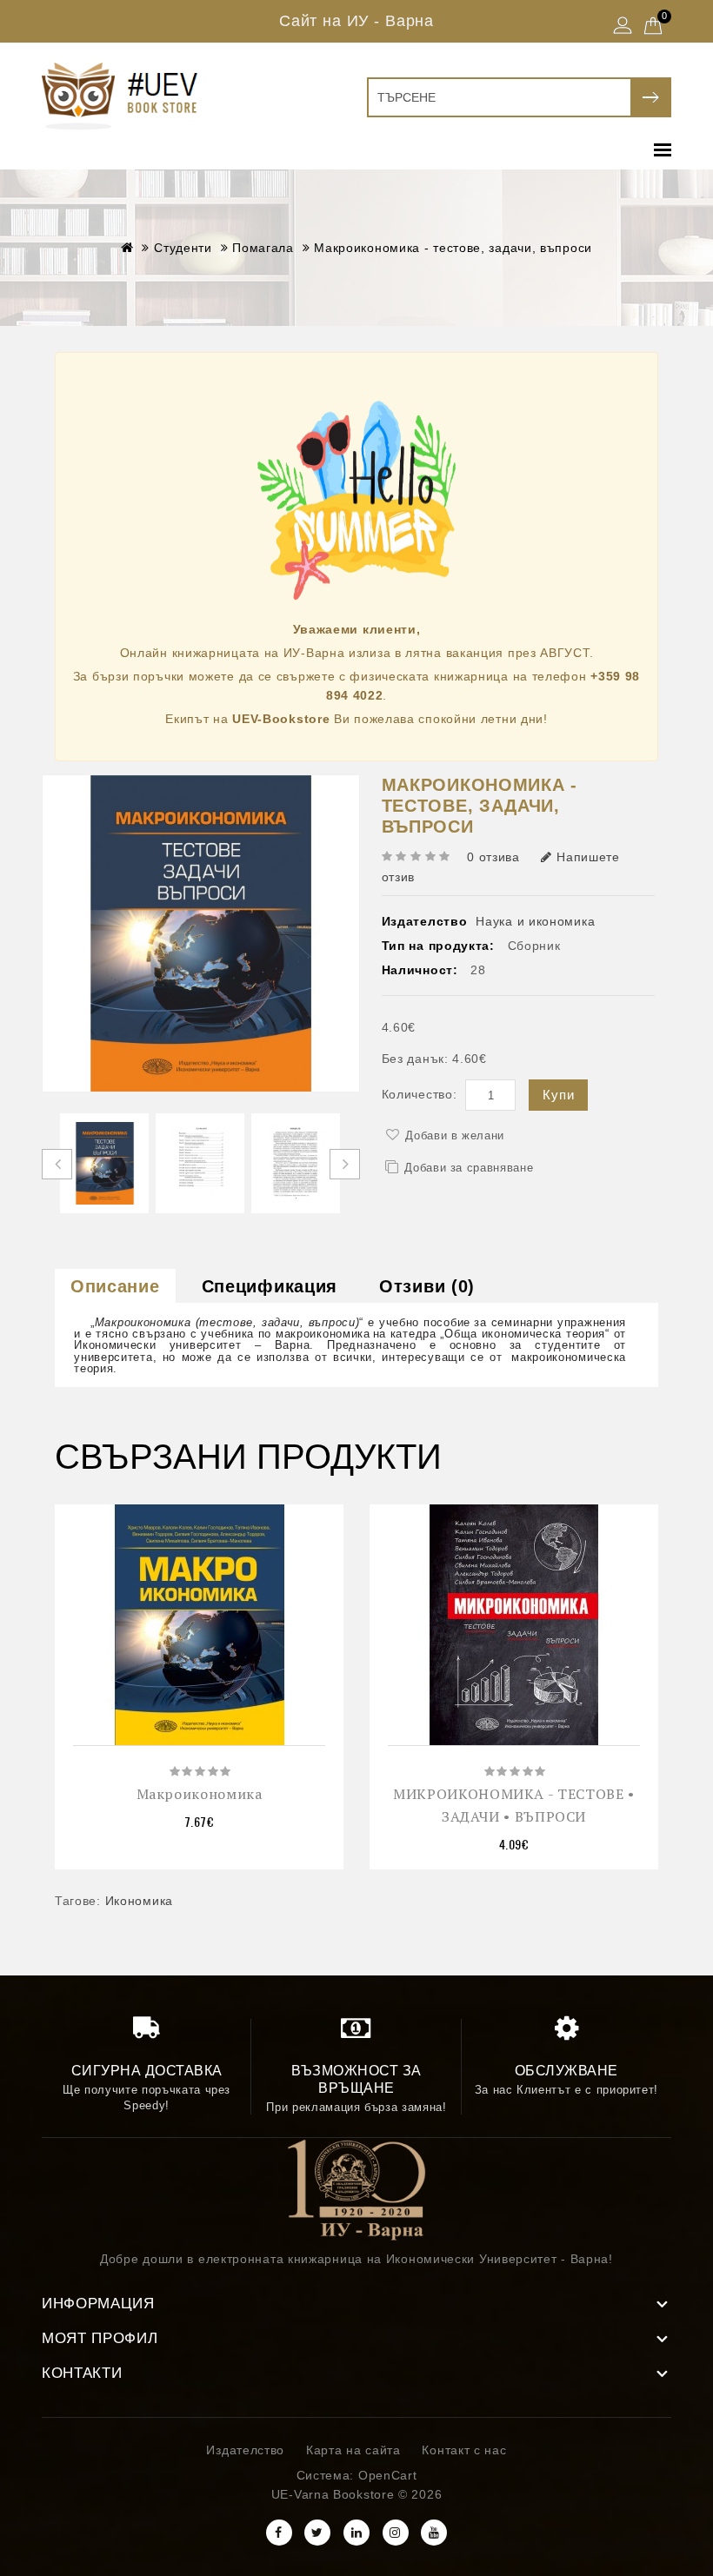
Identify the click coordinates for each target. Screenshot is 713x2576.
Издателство (245, 2450)
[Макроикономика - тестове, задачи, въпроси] (104, 1163)
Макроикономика (200, 1794)
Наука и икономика (535, 921)
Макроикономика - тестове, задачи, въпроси (453, 248)
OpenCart (388, 2475)
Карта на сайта (353, 2450)
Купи (558, 1095)
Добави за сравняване (469, 1168)
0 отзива (493, 857)
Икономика (139, 1901)
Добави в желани (455, 1135)
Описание (115, 1286)
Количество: (420, 1094)
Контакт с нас (464, 2450)
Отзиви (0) (427, 1286)
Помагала (263, 248)
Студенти (183, 248)
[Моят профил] (623, 27)
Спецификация (270, 1286)
